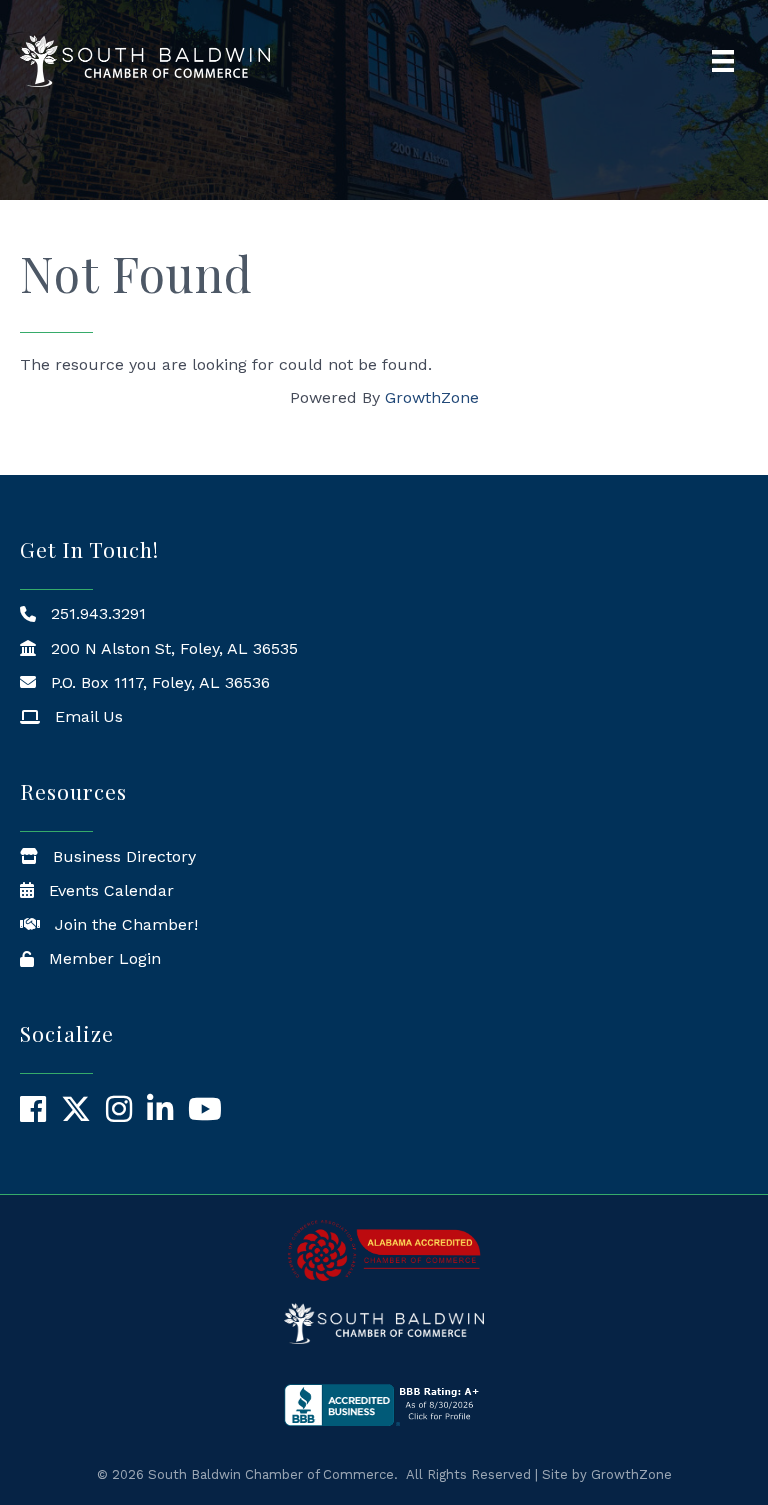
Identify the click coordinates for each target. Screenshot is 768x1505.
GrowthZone (432, 397)
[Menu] (723, 61)
